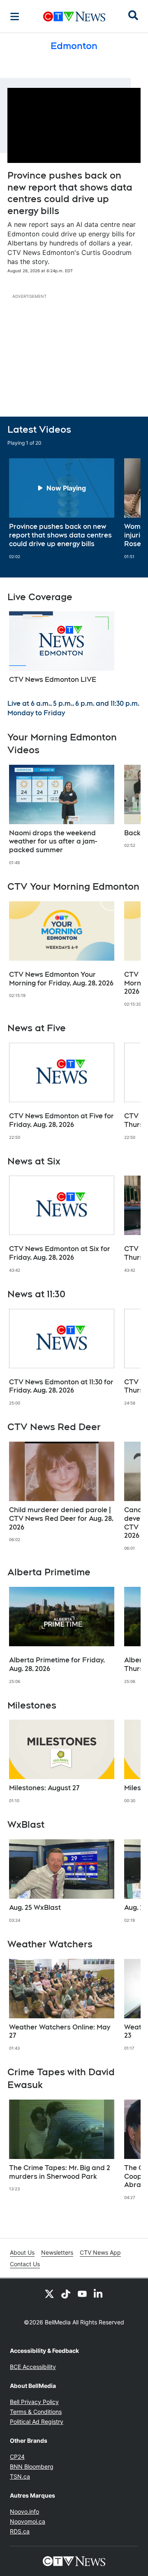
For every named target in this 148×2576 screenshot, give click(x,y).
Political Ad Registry (37, 2422)
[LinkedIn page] (99, 2293)
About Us (22, 2252)
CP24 (17, 2457)
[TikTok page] (66, 2293)
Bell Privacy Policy (34, 2402)
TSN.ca (20, 2476)
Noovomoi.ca (28, 2521)
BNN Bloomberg (32, 2466)
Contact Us (25, 2264)
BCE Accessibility (33, 2367)
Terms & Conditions (36, 2412)
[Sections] (15, 16)
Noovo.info (24, 2511)
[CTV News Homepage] (74, 16)
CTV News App (100, 2252)
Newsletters (57, 2252)
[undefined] (62, 509)
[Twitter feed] (49, 2293)
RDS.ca (20, 2531)
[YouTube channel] (82, 2293)
